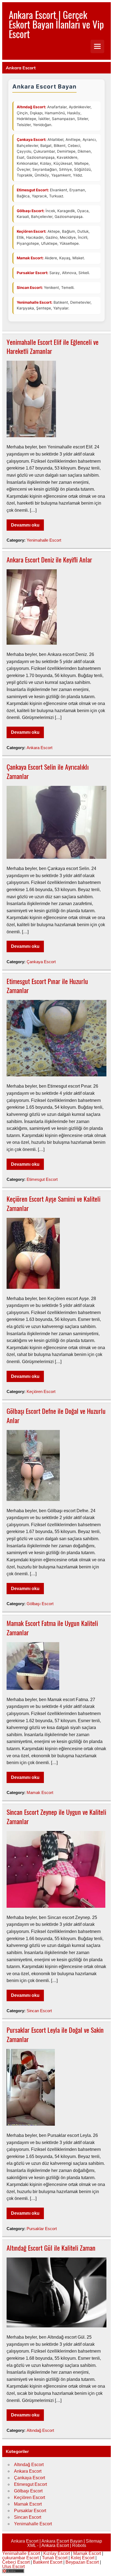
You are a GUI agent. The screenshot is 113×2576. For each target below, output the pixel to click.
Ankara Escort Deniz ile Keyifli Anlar (49, 559)
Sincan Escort (39, 2011)
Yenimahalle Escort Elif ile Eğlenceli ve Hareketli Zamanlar (53, 346)
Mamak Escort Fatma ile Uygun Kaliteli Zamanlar (52, 1628)
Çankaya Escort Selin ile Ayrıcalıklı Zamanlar (48, 771)
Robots (79, 2545)
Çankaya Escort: (32, 140)
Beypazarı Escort (82, 2562)
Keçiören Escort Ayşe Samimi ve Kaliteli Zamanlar (53, 1203)
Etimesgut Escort (42, 1179)
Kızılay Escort (57, 2553)
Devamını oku (25, 525)
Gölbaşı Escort (40, 1604)
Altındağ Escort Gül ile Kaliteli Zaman (51, 2248)
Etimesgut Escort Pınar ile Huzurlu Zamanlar (47, 986)
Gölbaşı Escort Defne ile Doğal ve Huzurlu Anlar (56, 1415)
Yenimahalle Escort (44, 540)
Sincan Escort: (30, 288)
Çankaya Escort (41, 962)
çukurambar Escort (20, 2558)
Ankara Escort (39, 748)
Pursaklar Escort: (33, 273)
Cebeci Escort (16, 2562)
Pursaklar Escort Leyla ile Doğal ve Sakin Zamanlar (55, 2034)
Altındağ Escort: (31, 107)
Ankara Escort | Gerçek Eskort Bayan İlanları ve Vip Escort (56, 24)
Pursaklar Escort (42, 2229)
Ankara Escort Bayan (62, 2541)
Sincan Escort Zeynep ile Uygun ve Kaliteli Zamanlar (56, 1816)
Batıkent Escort (48, 2562)
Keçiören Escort (41, 1391)
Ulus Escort (13, 2567)
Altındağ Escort (40, 2430)
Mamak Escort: (30, 258)
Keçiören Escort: (32, 231)
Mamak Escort (40, 1792)
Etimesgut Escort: (33, 190)
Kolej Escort (83, 2558)
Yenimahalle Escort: (35, 302)
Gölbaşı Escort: (31, 211)
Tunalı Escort (55, 2558)
